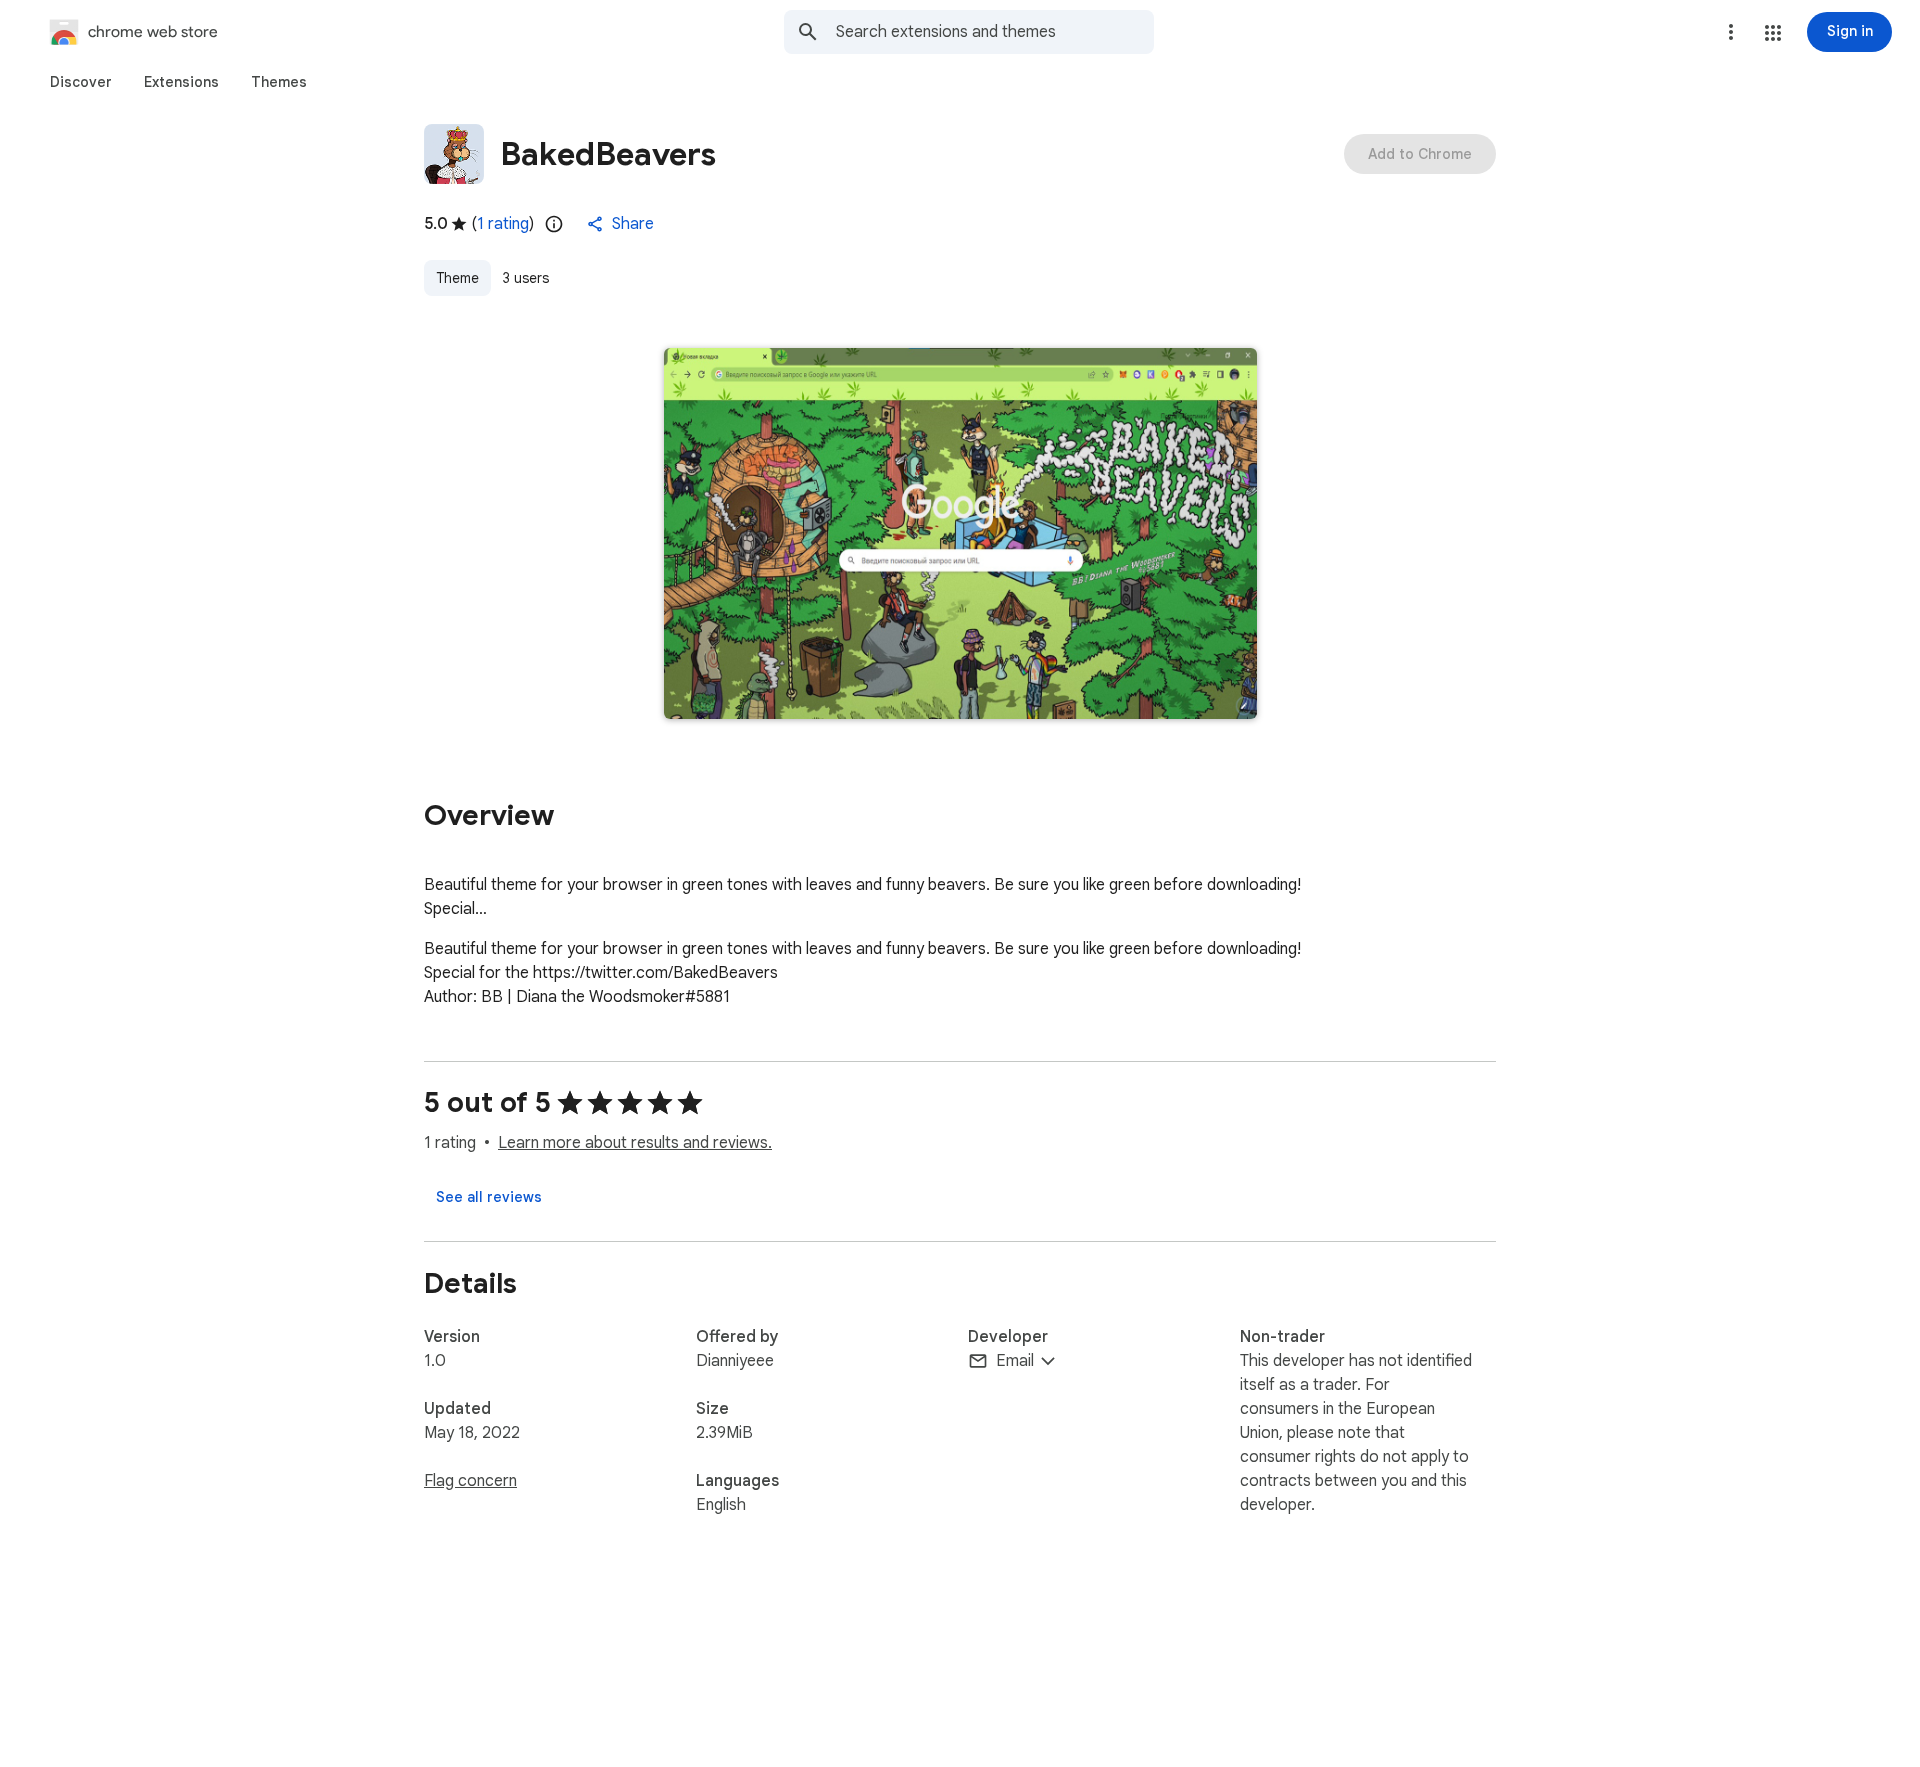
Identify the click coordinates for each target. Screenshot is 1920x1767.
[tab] (81, 82)
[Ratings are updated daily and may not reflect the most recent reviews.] (554, 224)
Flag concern (470, 1481)
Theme (457, 278)
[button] (1773, 33)
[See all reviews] (489, 1197)
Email (1015, 1361)
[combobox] (995, 32)
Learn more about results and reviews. (635, 1143)
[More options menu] (1731, 32)
